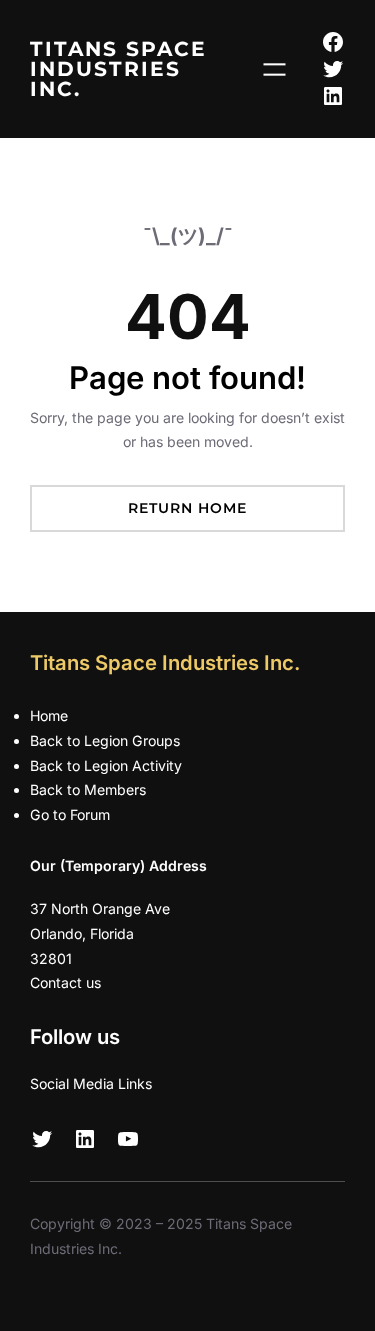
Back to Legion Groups (105, 740)
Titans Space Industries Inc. (118, 68)
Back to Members (88, 789)
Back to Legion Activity (106, 765)
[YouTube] (128, 1139)
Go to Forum (70, 814)
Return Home (187, 508)
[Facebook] (333, 42)
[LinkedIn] (333, 96)
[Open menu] (274, 69)
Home (49, 715)
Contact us (65, 982)
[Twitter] (333, 69)
